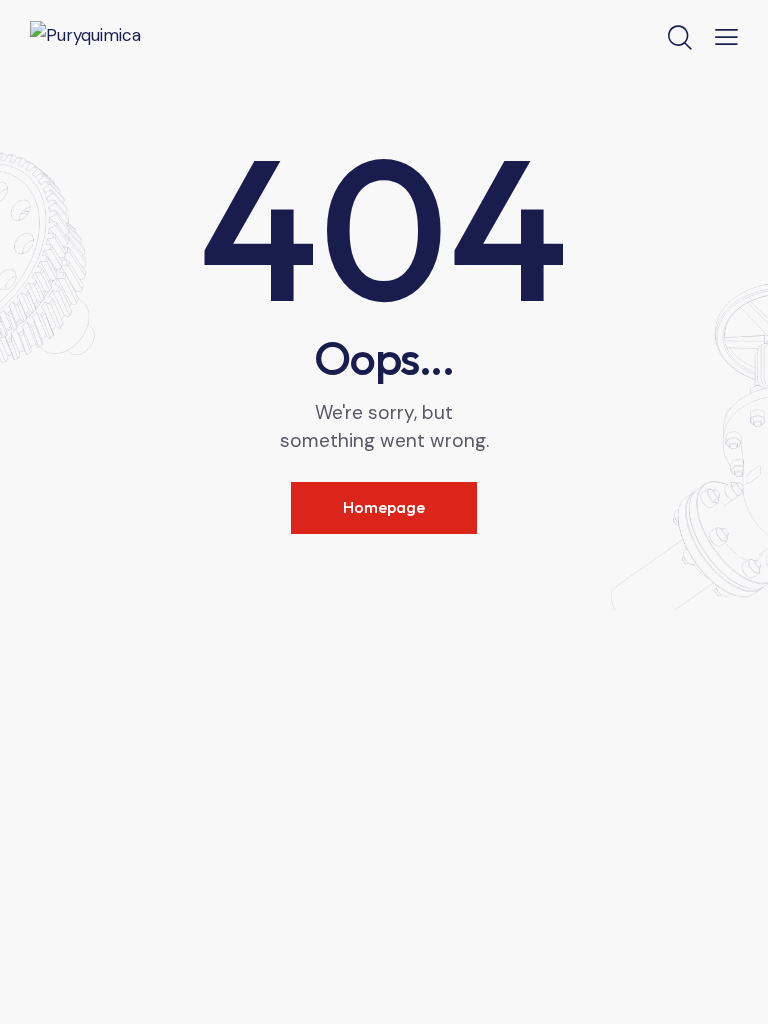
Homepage (384, 507)
